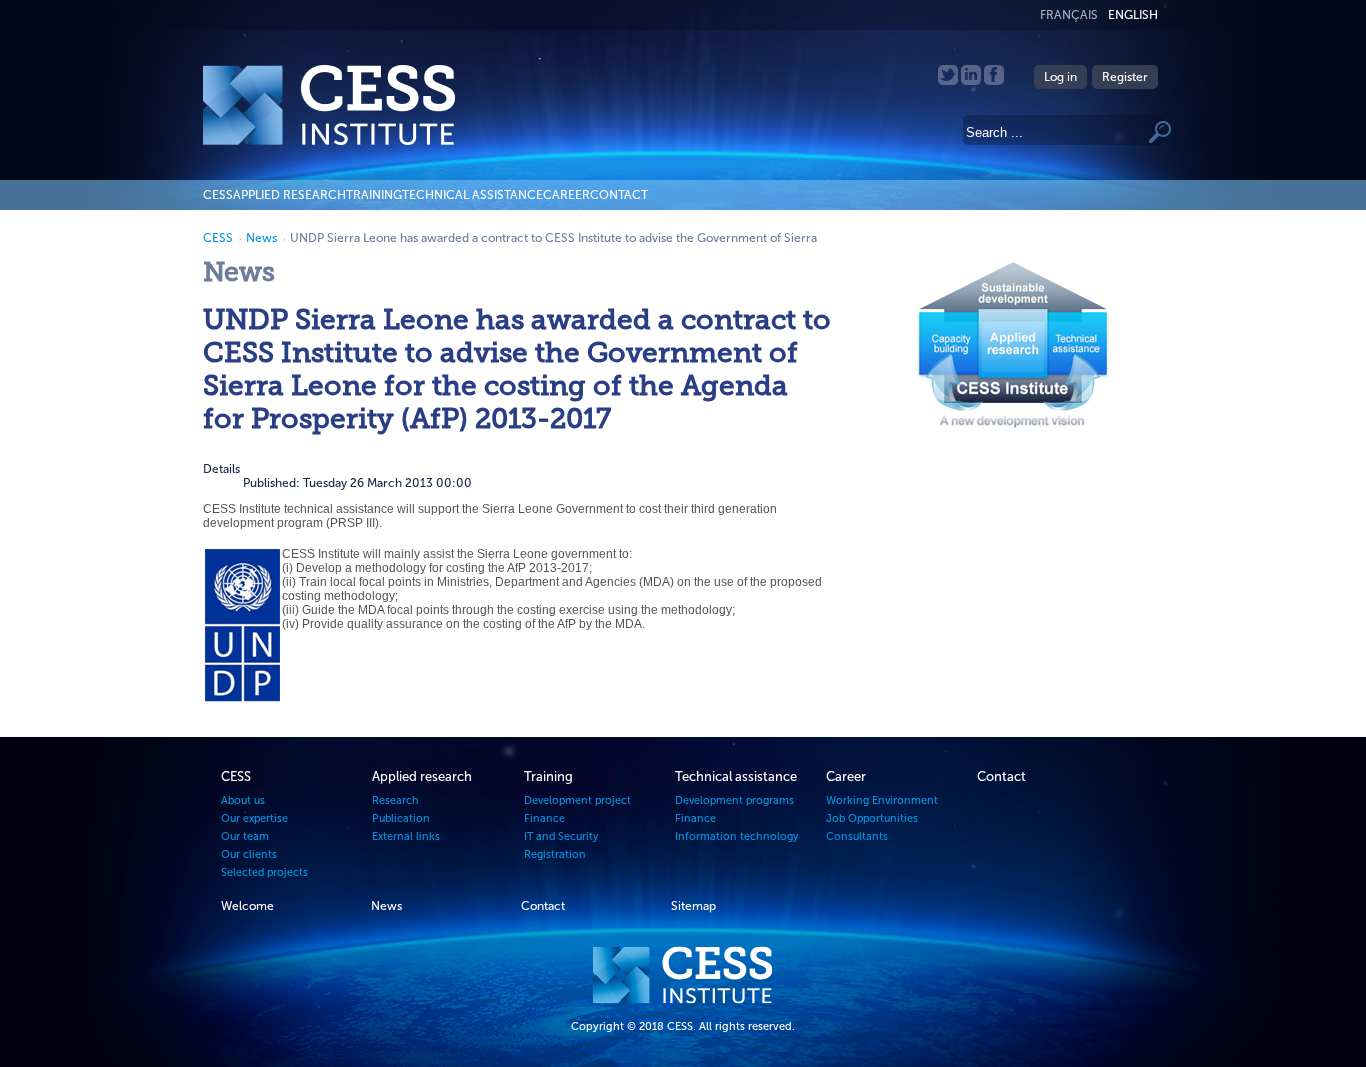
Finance (544, 818)
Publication (401, 818)
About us (243, 800)
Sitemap (693, 906)
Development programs (734, 800)
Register (1125, 77)
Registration (555, 854)
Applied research (289, 195)
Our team (245, 836)
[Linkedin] (972, 81)
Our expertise (254, 818)
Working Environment (882, 800)
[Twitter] (949, 81)
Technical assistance (472, 195)
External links (406, 836)
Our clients (249, 854)
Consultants (857, 836)
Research (395, 800)
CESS (218, 195)
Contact (619, 195)
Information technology (737, 836)
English (1133, 15)
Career (566, 195)
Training (374, 195)
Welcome (247, 906)
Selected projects (264, 872)
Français (1069, 15)
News (261, 238)
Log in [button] (1060, 77)
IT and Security (561, 836)
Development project (577, 800)
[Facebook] (994, 81)
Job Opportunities (872, 818)
